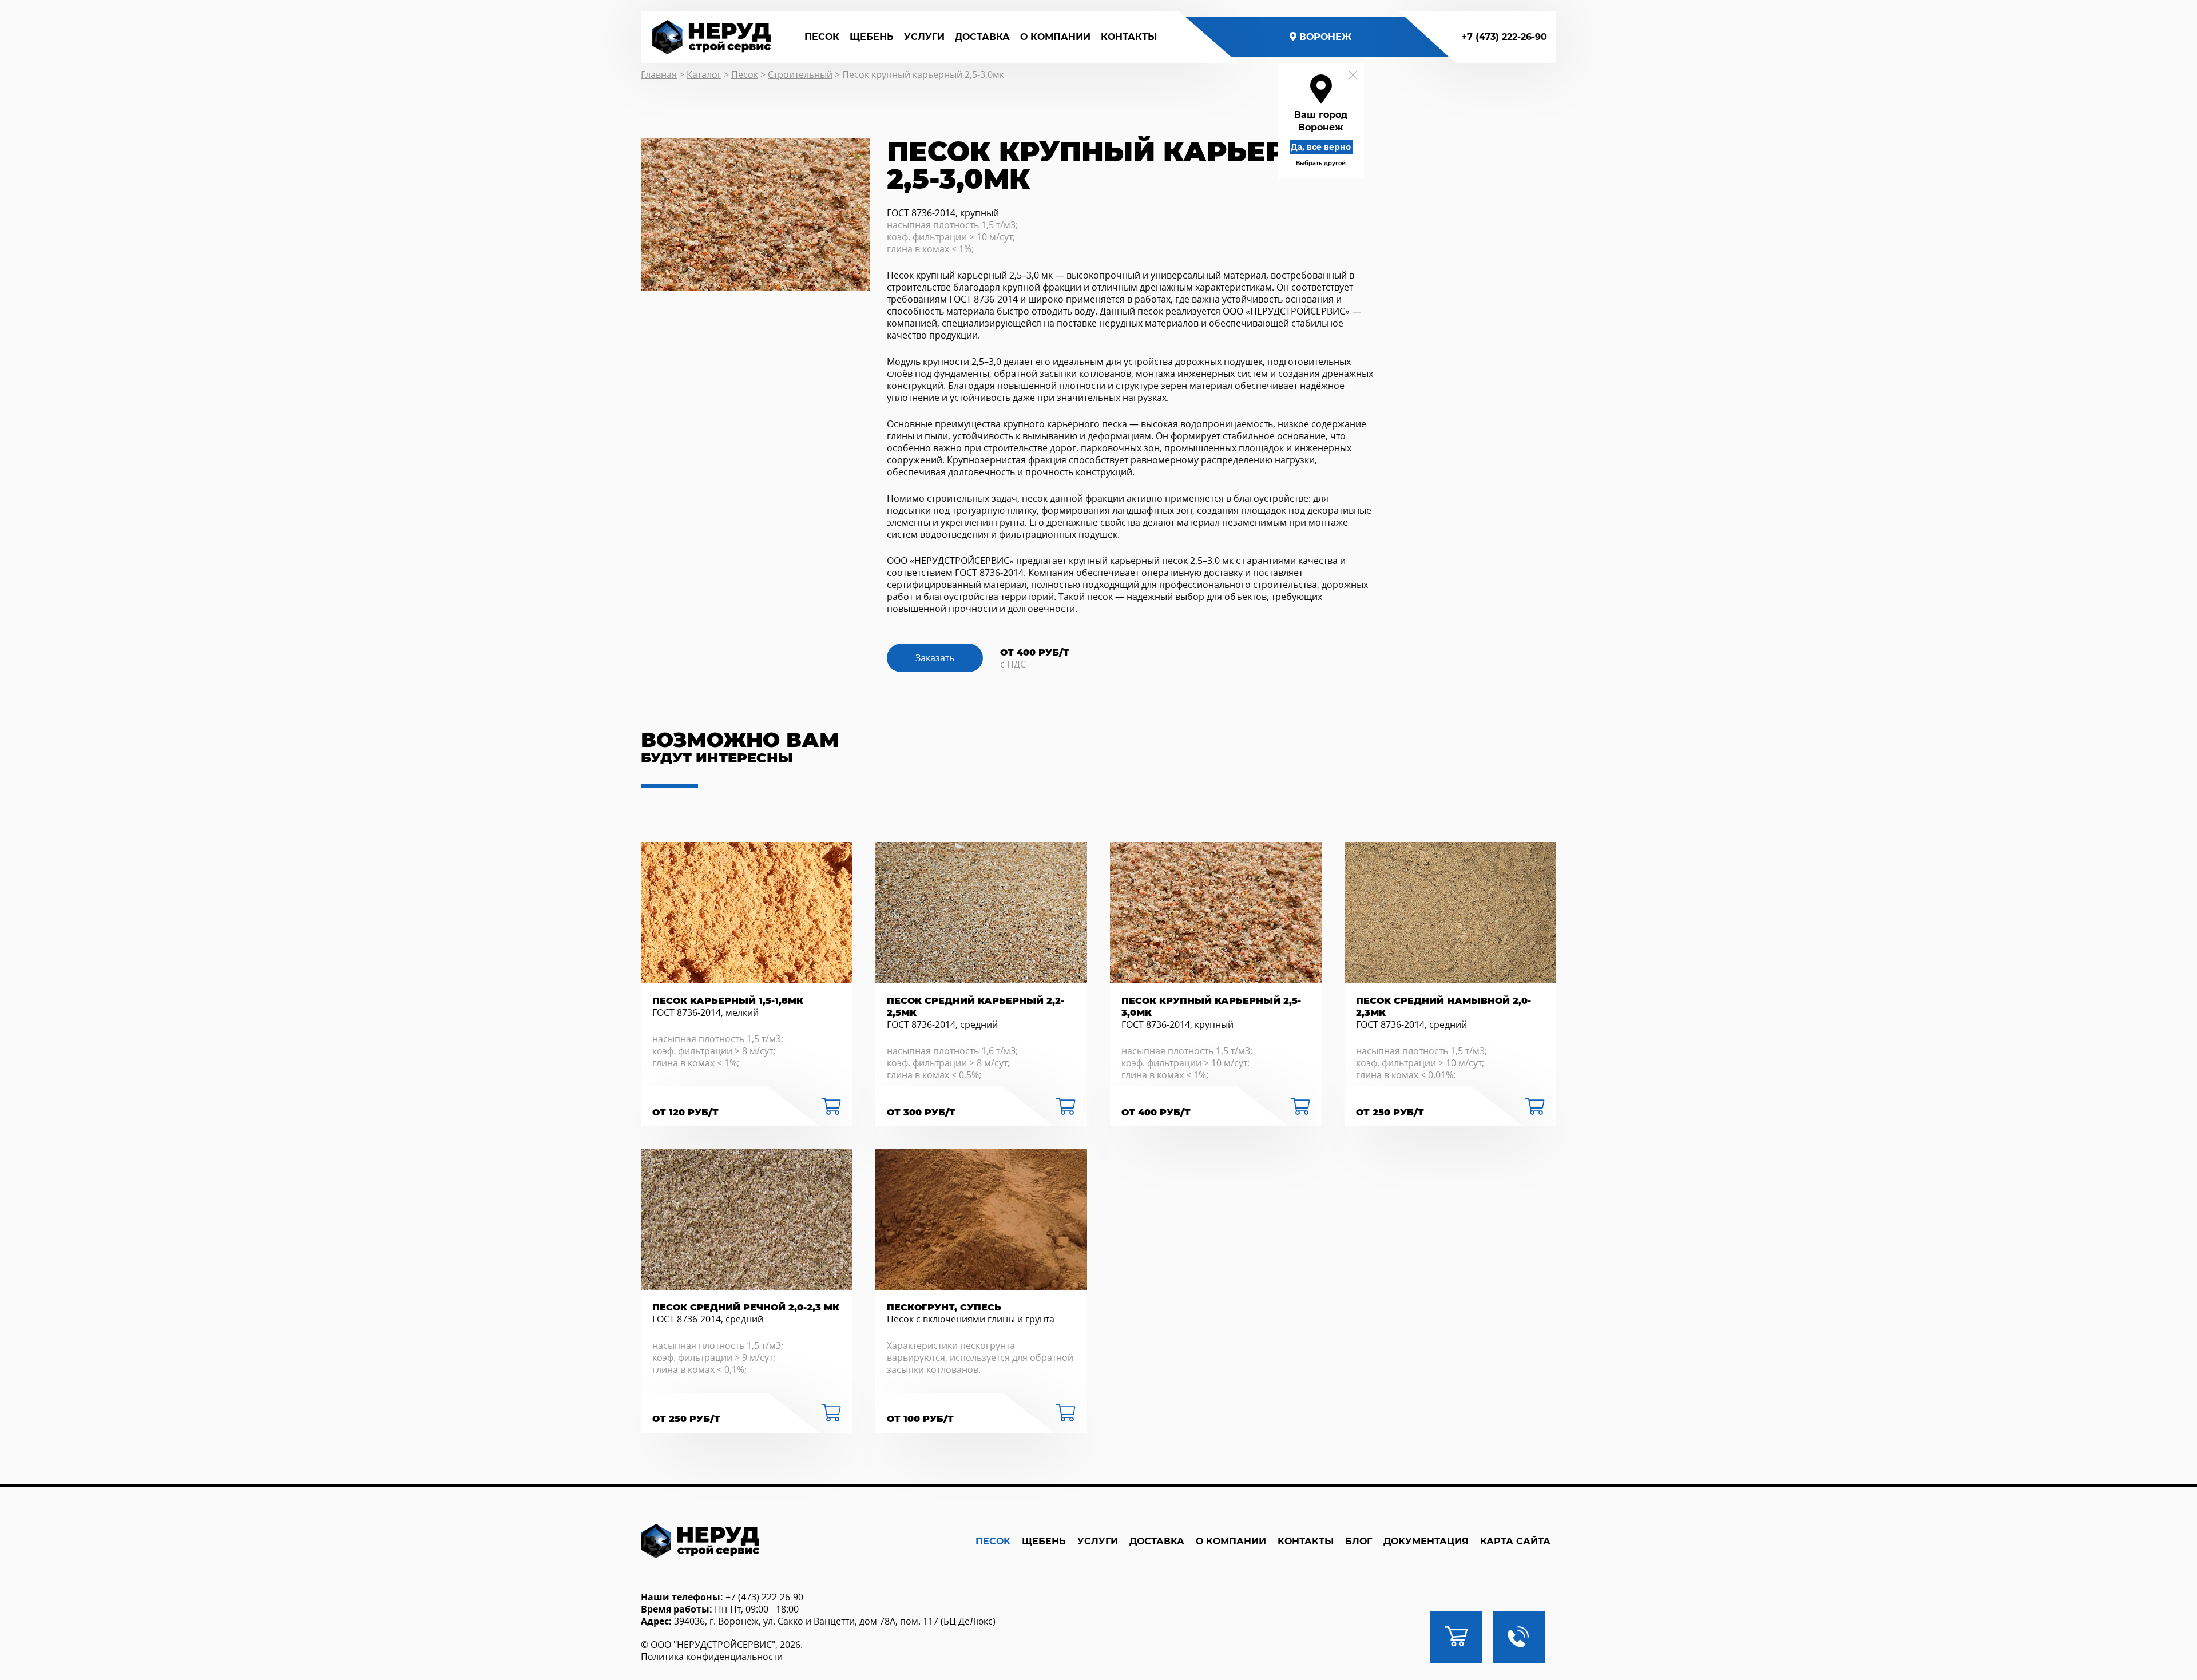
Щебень (872, 37)
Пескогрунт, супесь (944, 1307)
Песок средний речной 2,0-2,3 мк (746, 1307)
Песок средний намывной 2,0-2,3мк (1443, 1007)
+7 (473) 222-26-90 (1504, 37)
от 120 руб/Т (685, 1112)
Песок (822, 37)
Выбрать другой (1321, 163)
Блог (1359, 1541)
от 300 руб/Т (921, 1112)
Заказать (935, 658)
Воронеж (1325, 37)
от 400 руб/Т (1156, 1112)
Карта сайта (1515, 1541)
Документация (1426, 1541)
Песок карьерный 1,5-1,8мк (728, 1001)
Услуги (924, 37)
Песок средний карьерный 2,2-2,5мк (975, 1007)
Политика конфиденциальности (712, 1657)
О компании (1055, 37)
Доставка (982, 37)
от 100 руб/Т (920, 1419)
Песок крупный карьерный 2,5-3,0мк (1211, 1007)
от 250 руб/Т (1390, 1112)
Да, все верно (1321, 147)
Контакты (1129, 37)
